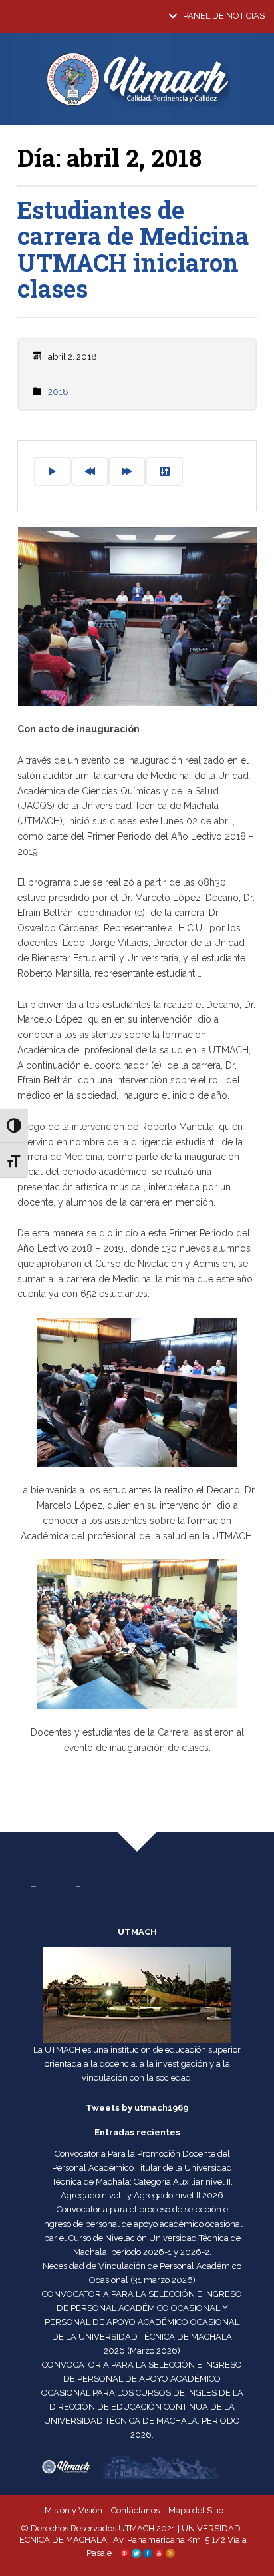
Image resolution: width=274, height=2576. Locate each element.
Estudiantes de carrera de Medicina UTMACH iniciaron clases (133, 249)
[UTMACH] (137, 85)
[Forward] (127, 471)
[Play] (53, 471)
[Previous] (90, 471)
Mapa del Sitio (196, 2510)
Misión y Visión (73, 2510)
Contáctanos (135, 2510)
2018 (58, 392)
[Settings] (164, 471)
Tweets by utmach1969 (137, 2108)
